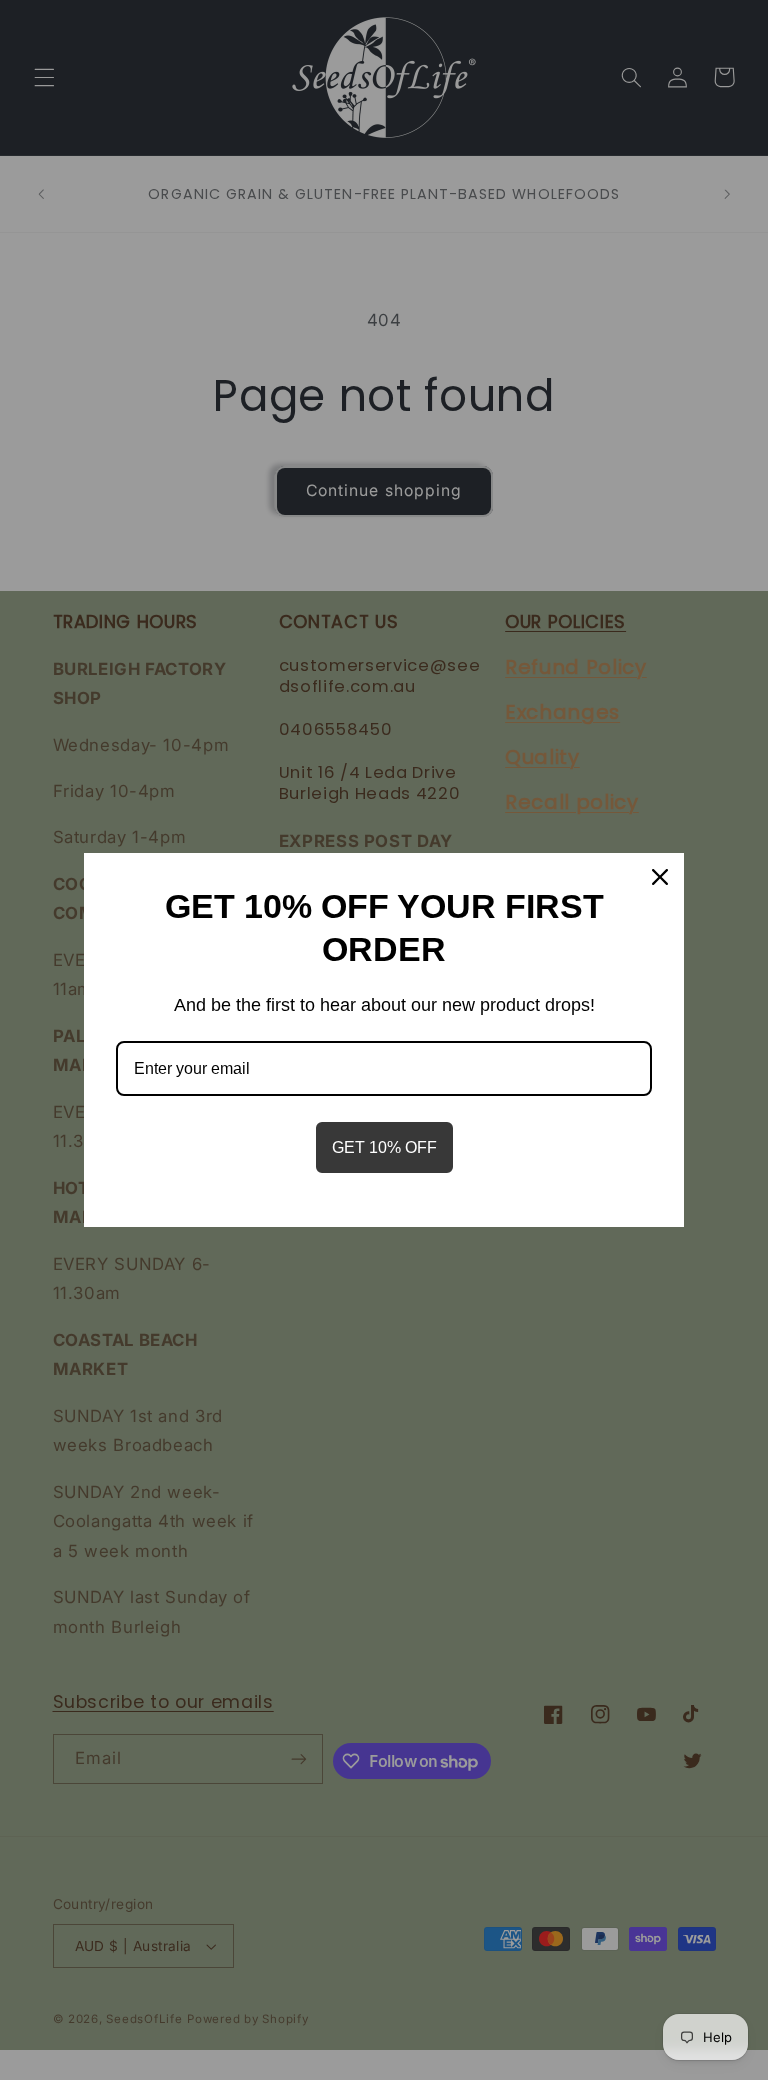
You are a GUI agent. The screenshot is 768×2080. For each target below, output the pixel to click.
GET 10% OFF (384, 1147)
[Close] (660, 877)
